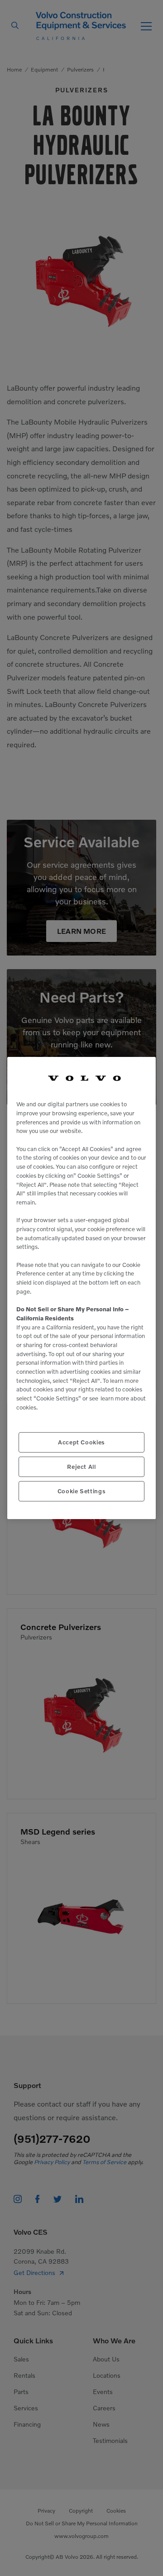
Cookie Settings (82, 1491)
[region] (81, 1288)
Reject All (81, 1467)
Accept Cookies (81, 1442)
